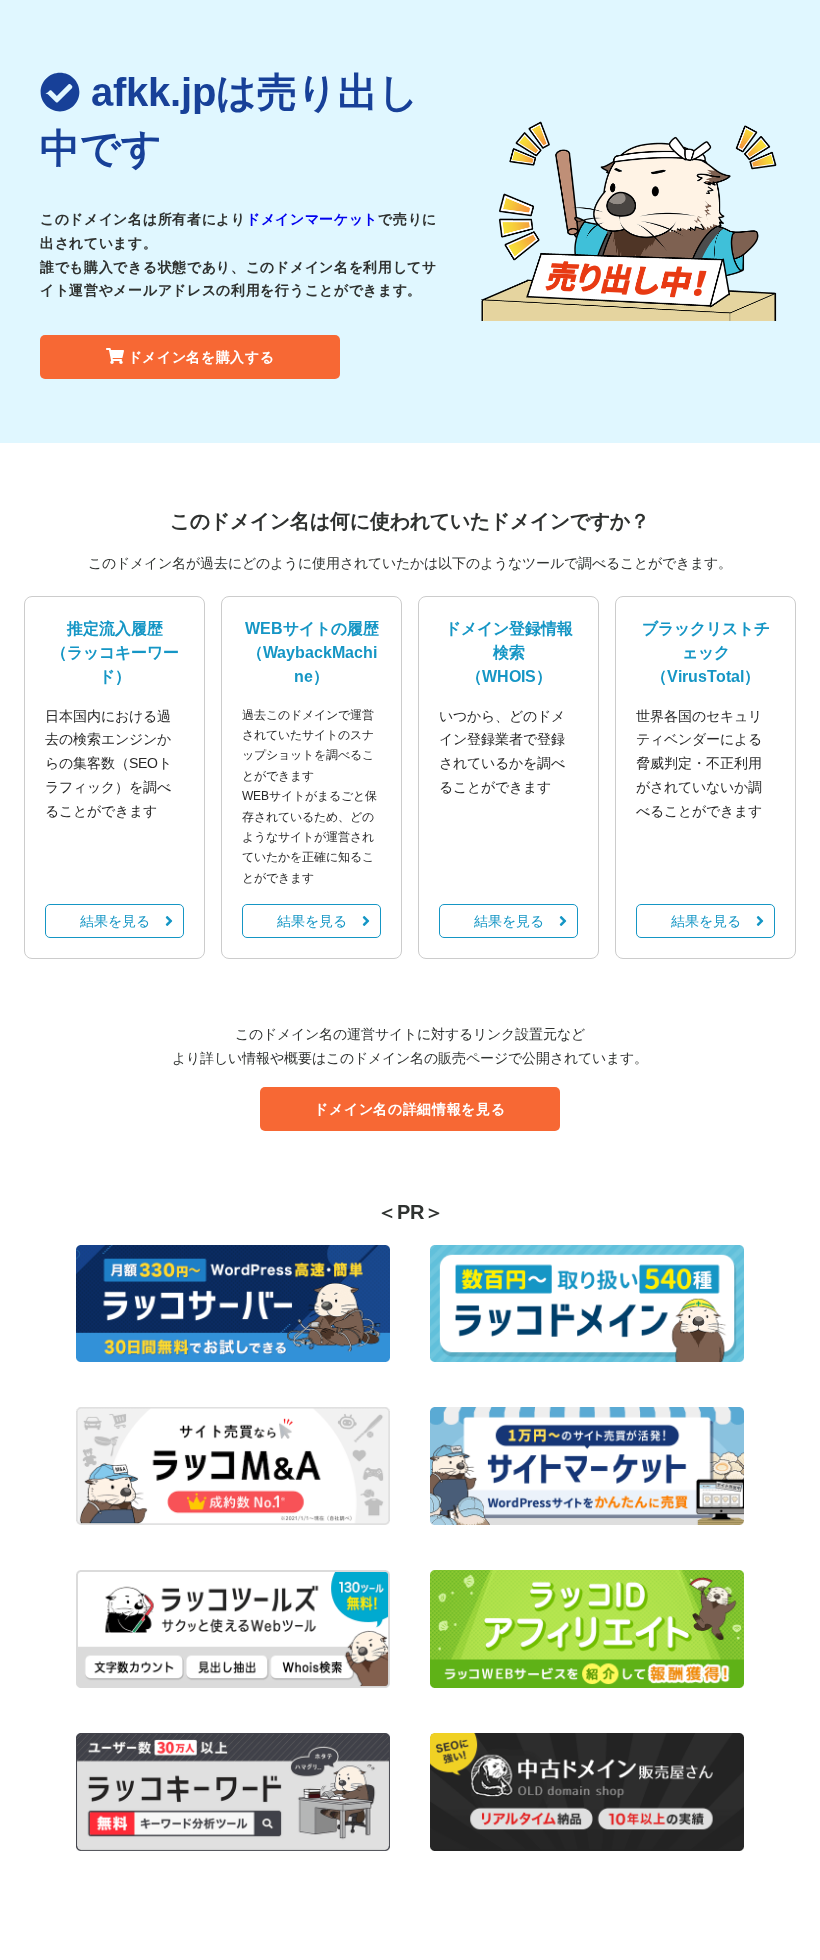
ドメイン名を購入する (201, 357)
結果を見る (115, 921)
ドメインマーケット (312, 219)
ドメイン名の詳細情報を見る (409, 1109)
